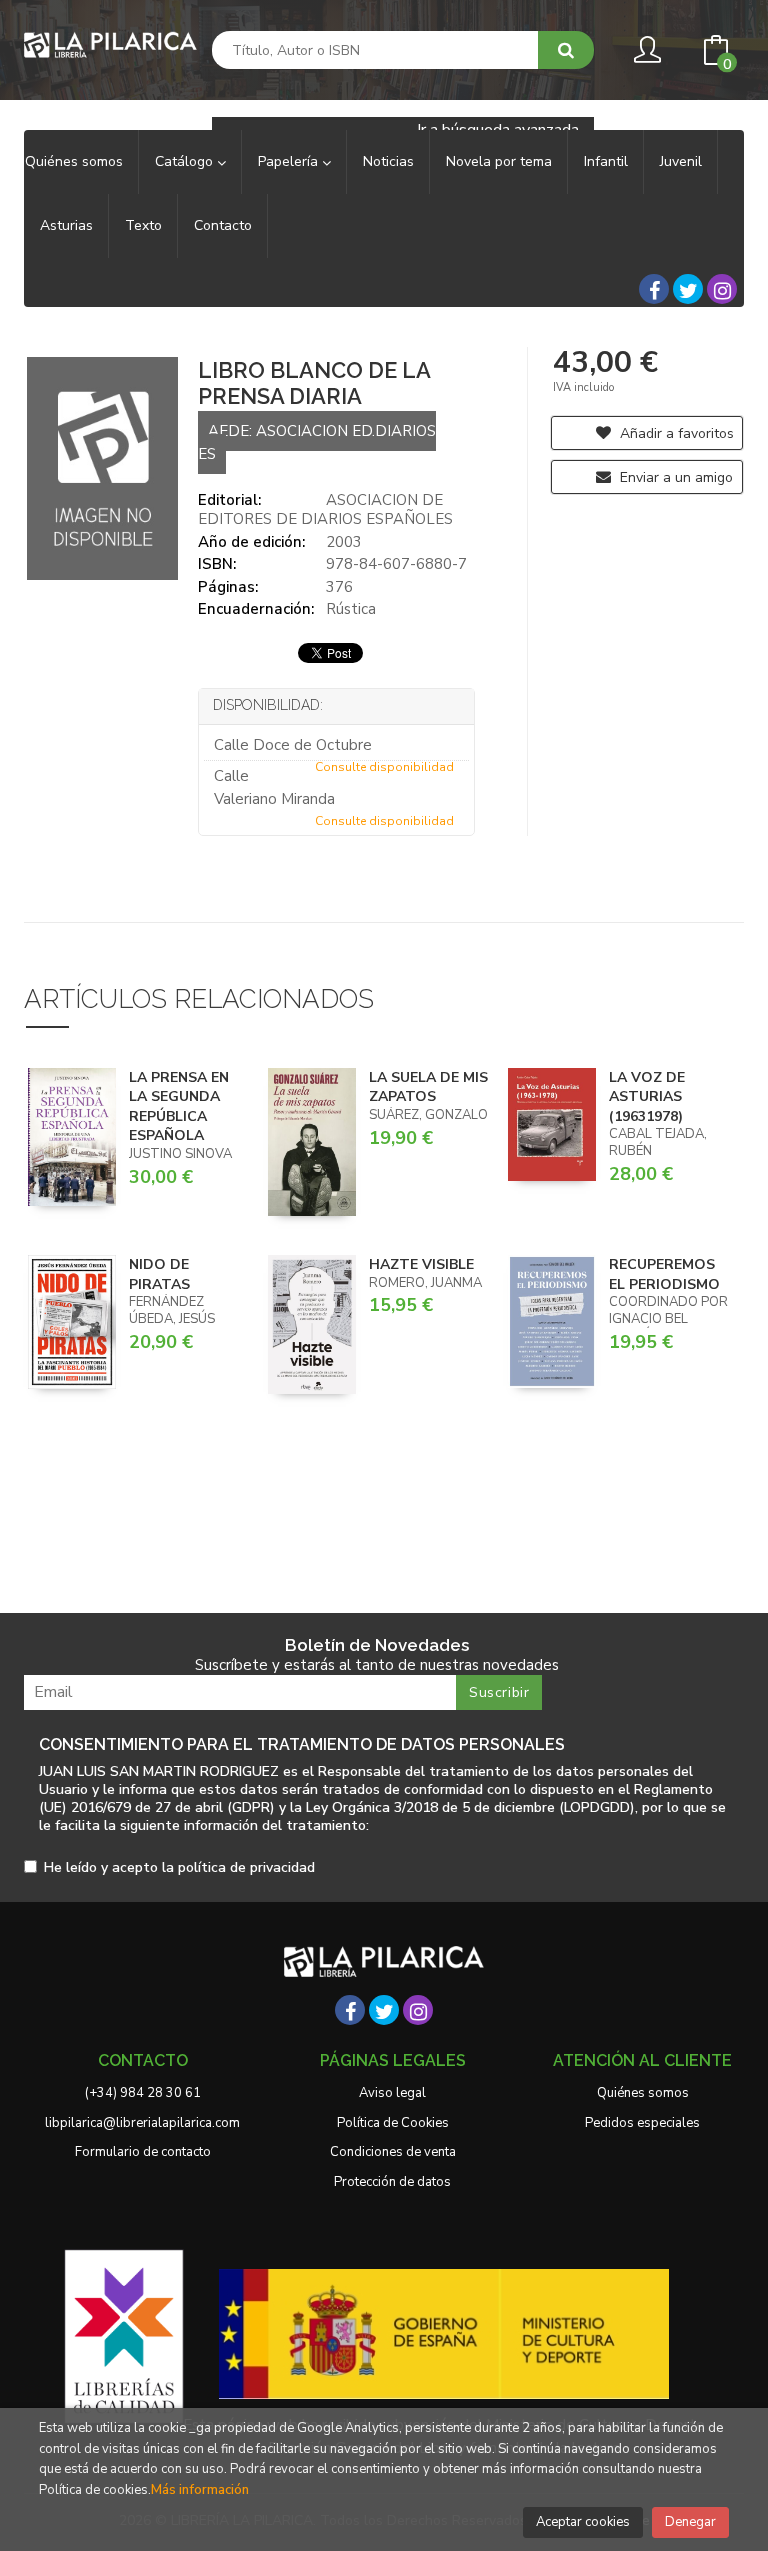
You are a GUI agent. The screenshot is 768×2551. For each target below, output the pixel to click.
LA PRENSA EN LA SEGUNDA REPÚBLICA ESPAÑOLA (179, 1107)
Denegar (690, 2522)
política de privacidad (246, 1867)
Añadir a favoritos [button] (675, 433)
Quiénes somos (643, 2093)
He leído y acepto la (179, 1868)
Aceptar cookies (583, 2522)
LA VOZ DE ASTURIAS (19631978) (647, 1097)
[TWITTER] (688, 289)
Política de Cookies (393, 2123)
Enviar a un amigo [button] (674, 477)
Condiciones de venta (393, 2152)
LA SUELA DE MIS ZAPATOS (428, 1087)
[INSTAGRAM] (722, 289)
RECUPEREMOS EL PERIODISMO (664, 1274)
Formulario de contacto (143, 2152)
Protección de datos (392, 2182)
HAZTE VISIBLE (421, 1264)
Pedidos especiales (642, 2123)
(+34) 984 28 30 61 (143, 2093)
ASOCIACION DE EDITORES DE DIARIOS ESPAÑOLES (325, 510)
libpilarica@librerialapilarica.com (142, 2123)
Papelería (290, 161)
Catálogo (186, 161)
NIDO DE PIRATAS (159, 1274)
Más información (200, 2490)
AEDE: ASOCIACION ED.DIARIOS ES (317, 442)
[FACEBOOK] (654, 289)
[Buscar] (566, 50)
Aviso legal (392, 2093)
